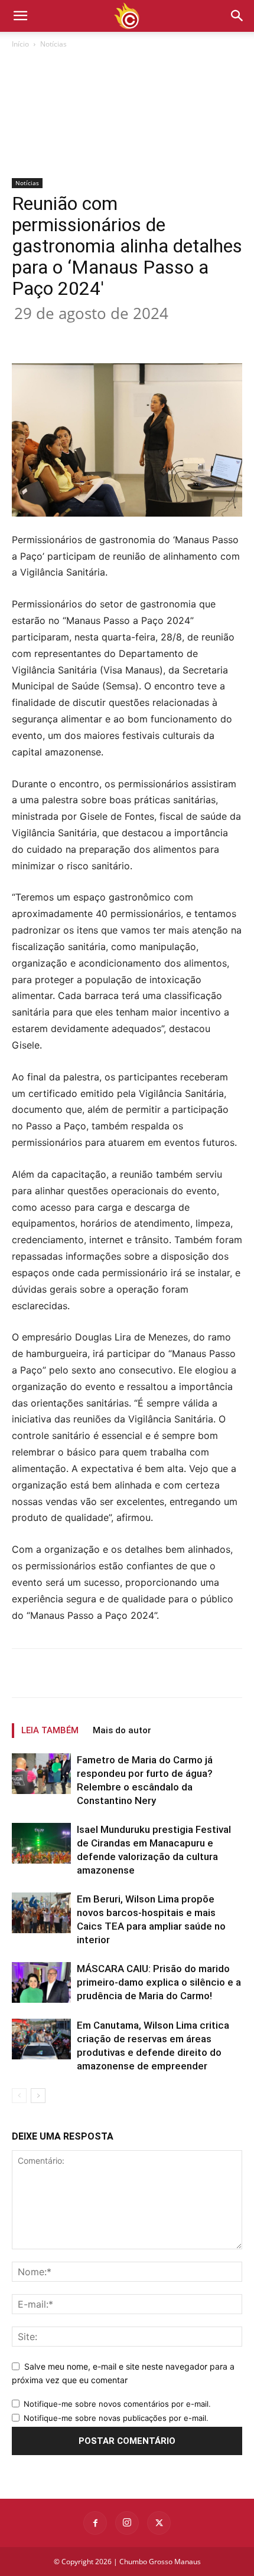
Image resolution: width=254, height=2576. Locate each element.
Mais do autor (122, 1730)
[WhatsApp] (142, 336)
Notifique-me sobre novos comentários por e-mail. (117, 2404)
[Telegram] (197, 336)
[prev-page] (19, 2096)
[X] (88, 336)
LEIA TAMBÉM (50, 1730)
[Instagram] (127, 2523)
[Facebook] (61, 336)
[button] (237, 16)
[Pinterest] (115, 336)
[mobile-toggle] (20, 16)
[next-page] (38, 2096)
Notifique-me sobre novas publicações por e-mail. (116, 2418)
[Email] (170, 336)
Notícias (53, 44)
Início (20, 44)
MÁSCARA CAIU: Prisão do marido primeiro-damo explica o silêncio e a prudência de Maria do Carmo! (159, 1982)
